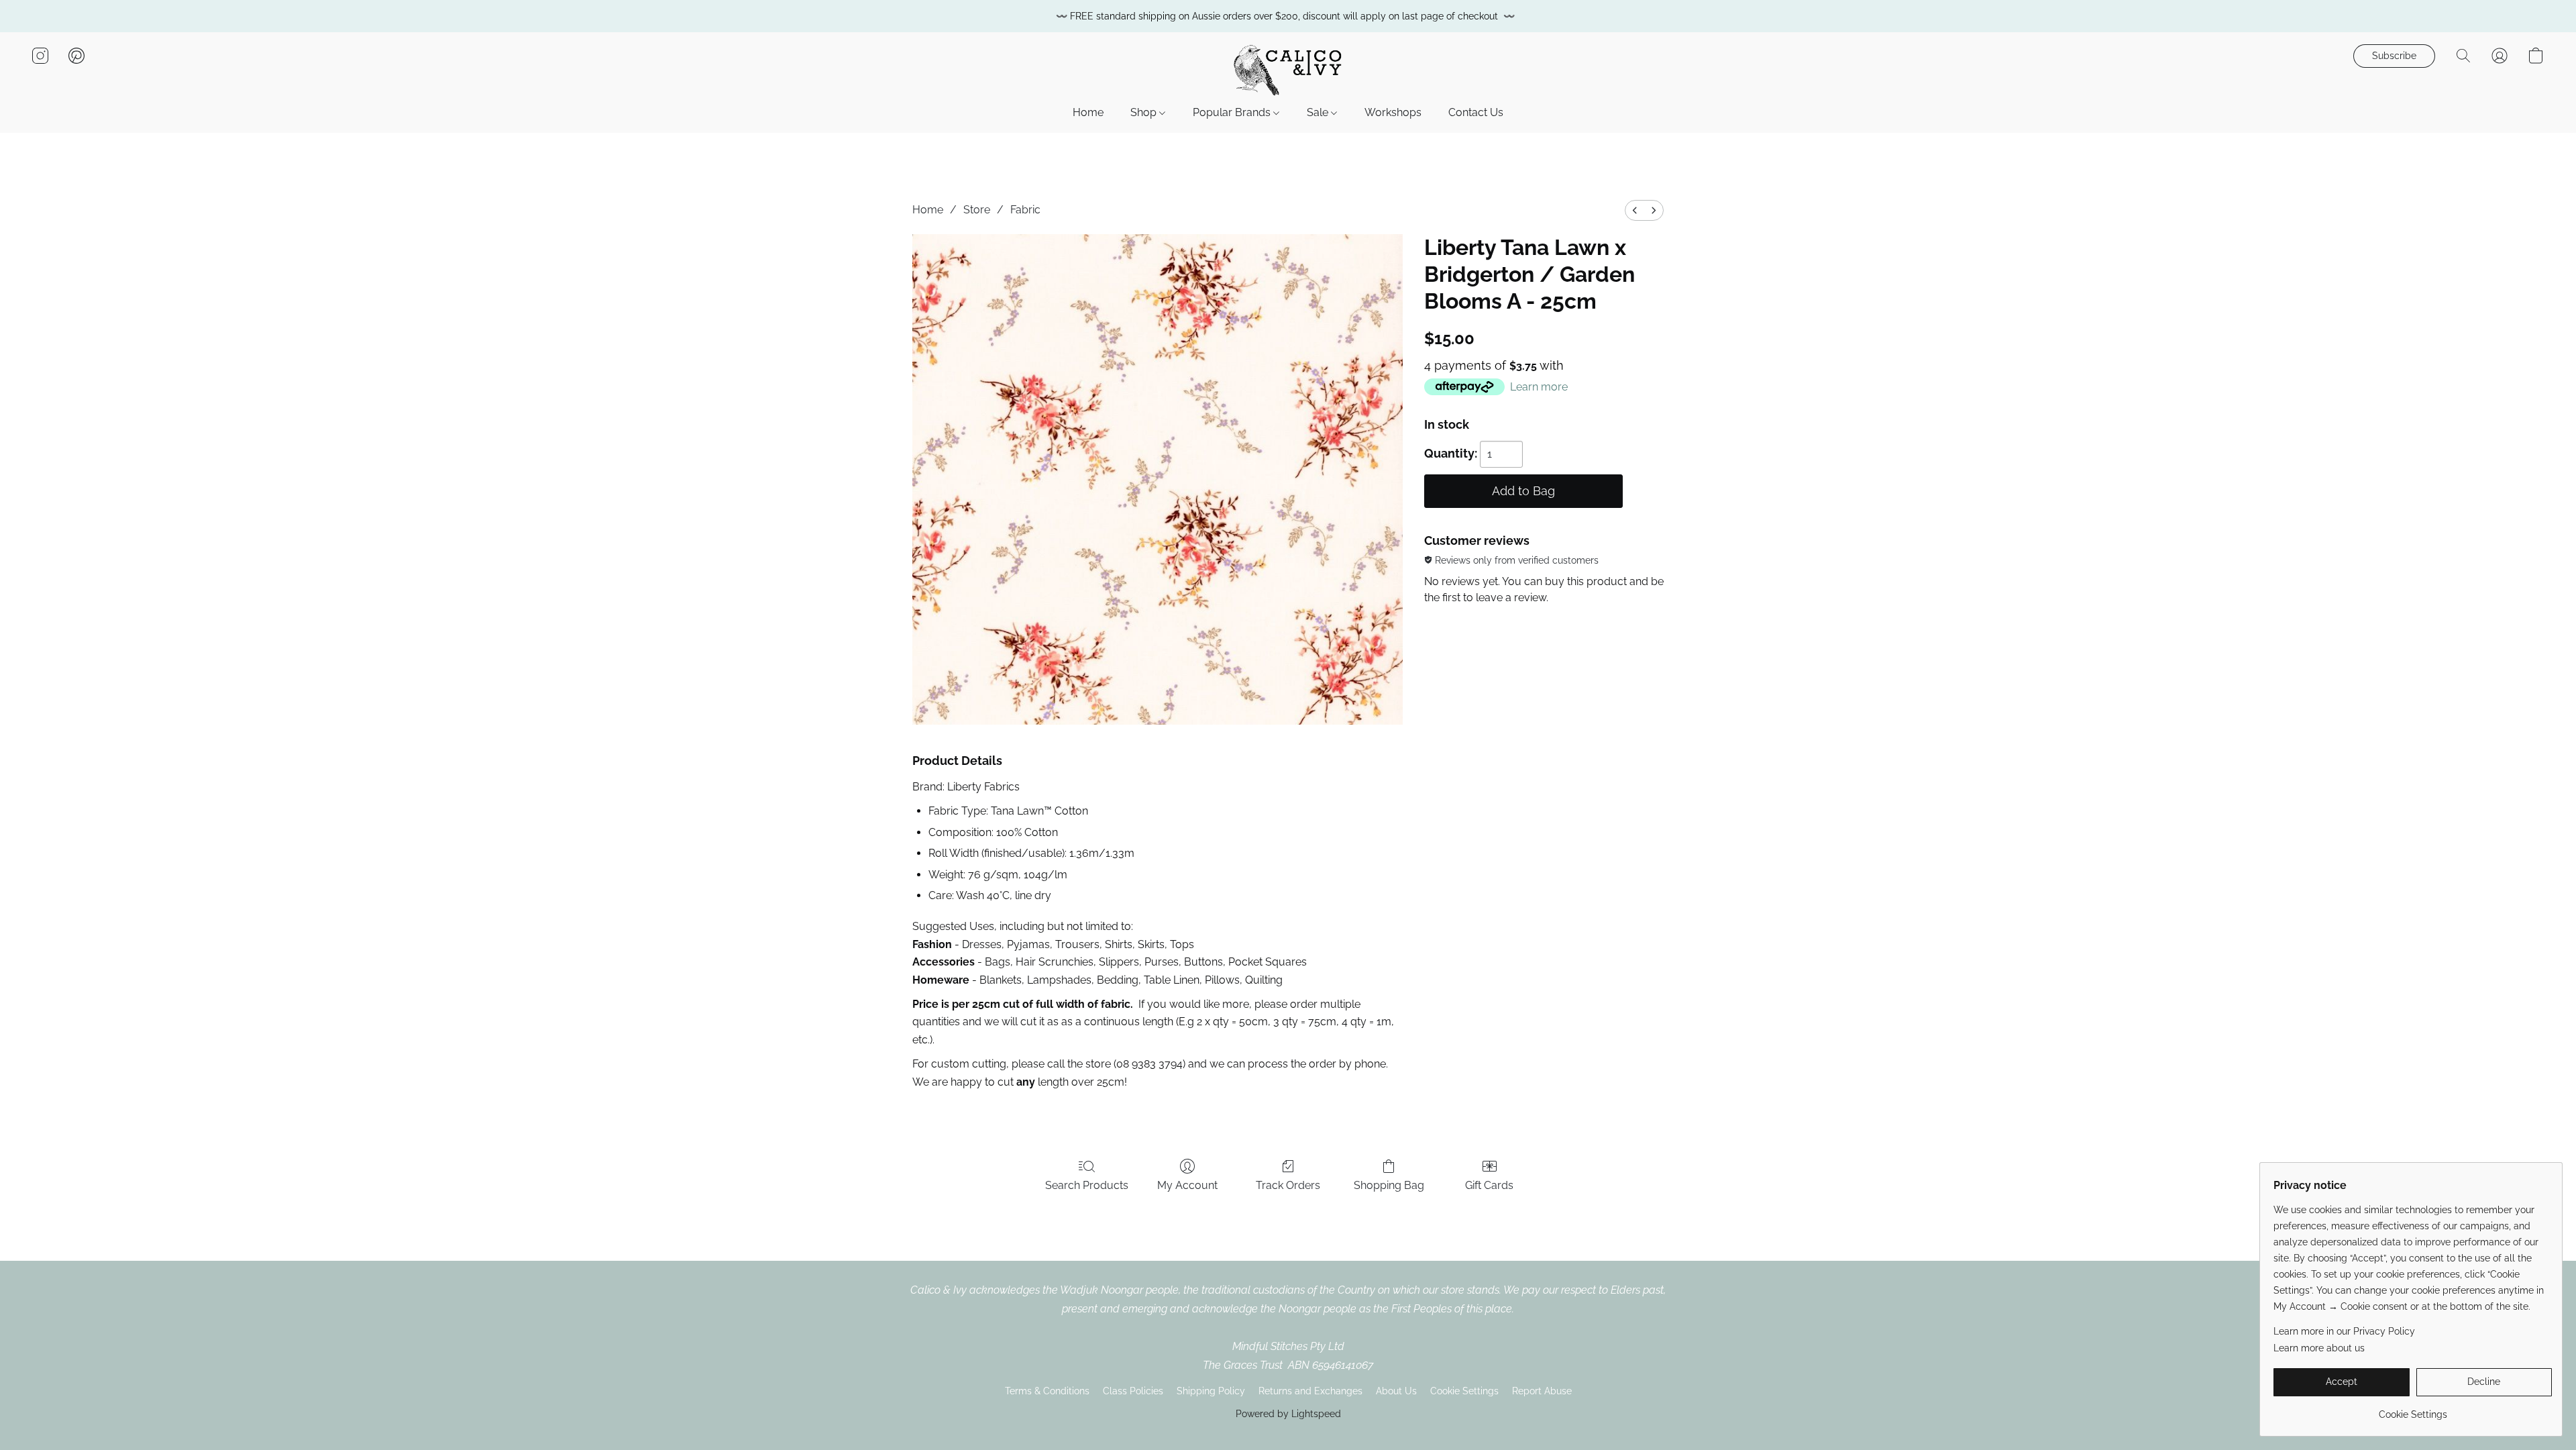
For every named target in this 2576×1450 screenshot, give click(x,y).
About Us (1396, 1391)
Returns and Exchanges (1310, 1391)
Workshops (1393, 112)
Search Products (1087, 1185)
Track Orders (1288, 1185)
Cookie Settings (1464, 1391)
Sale (1319, 112)
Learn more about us (2319, 1348)
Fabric (1025, 210)
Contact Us (1476, 112)
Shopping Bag (1389, 1185)
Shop (1145, 112)
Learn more (1539, 387)
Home (1088, 112)
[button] (1288, 69)
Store (977, 210)
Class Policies (1133, 1391)
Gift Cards (1489, 1185)
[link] (2413, 1409)
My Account (1187, 1185)
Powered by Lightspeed (1288, 1414)
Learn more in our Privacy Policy (2344, 1331)
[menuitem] (1635, 210)
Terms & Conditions (1047, 1391)
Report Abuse (1542, 1391)
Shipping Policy (1211, 1391)
